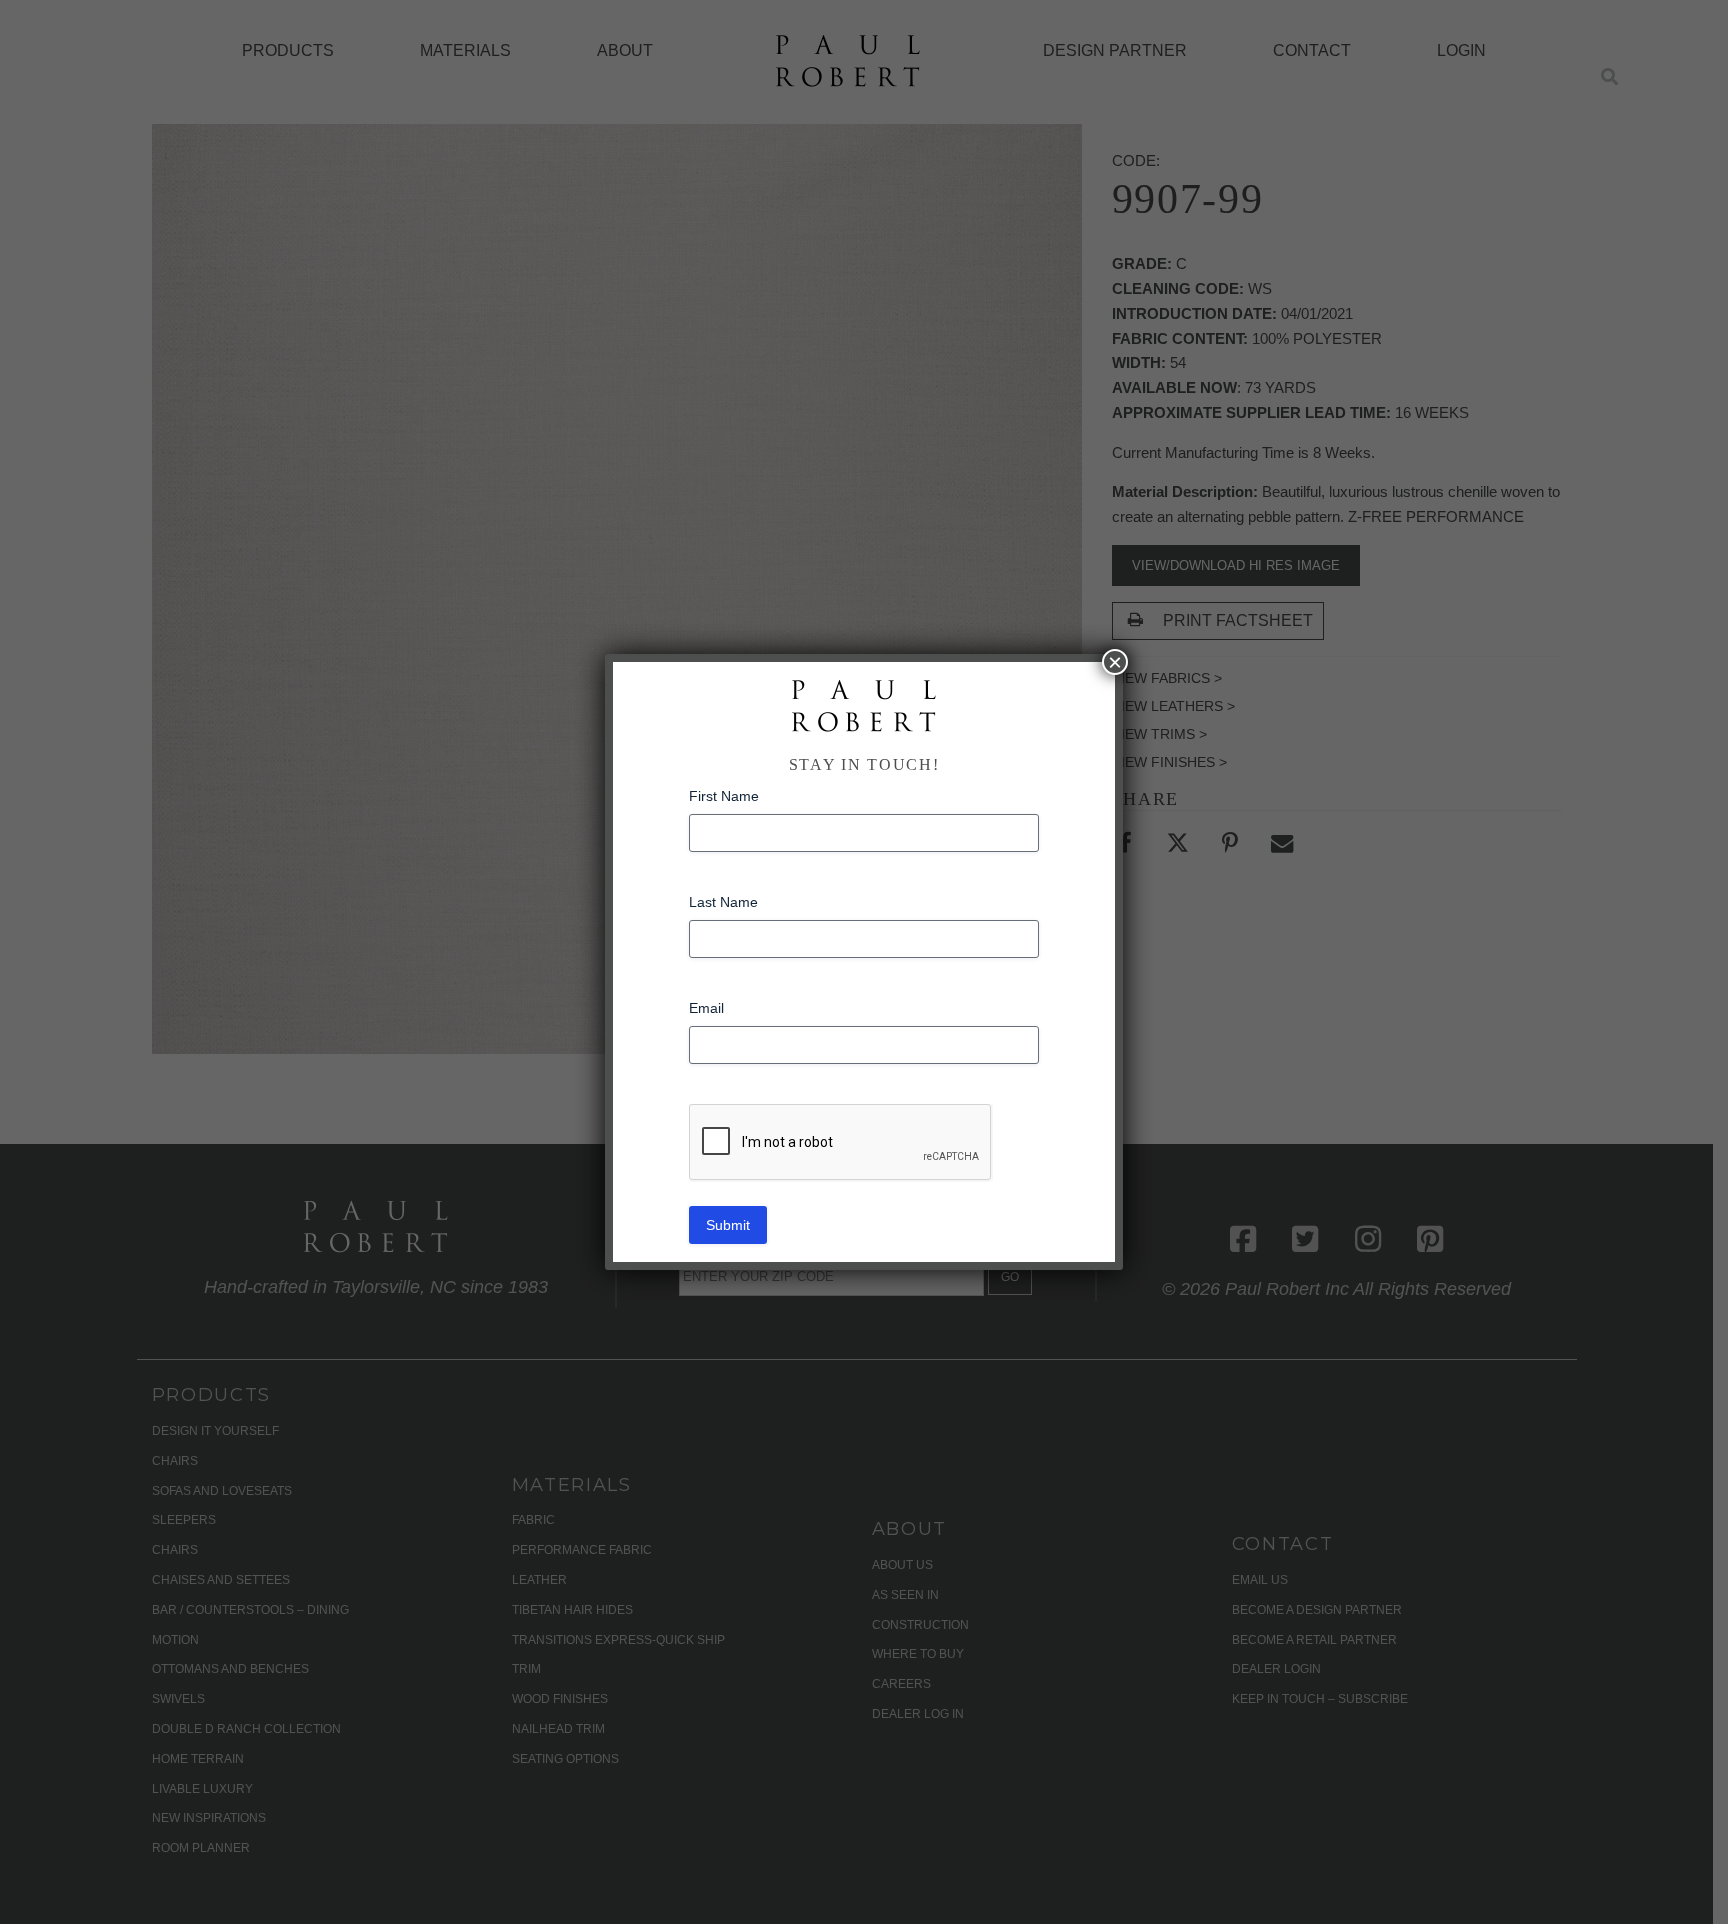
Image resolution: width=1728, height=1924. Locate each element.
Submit (728, 1225)
